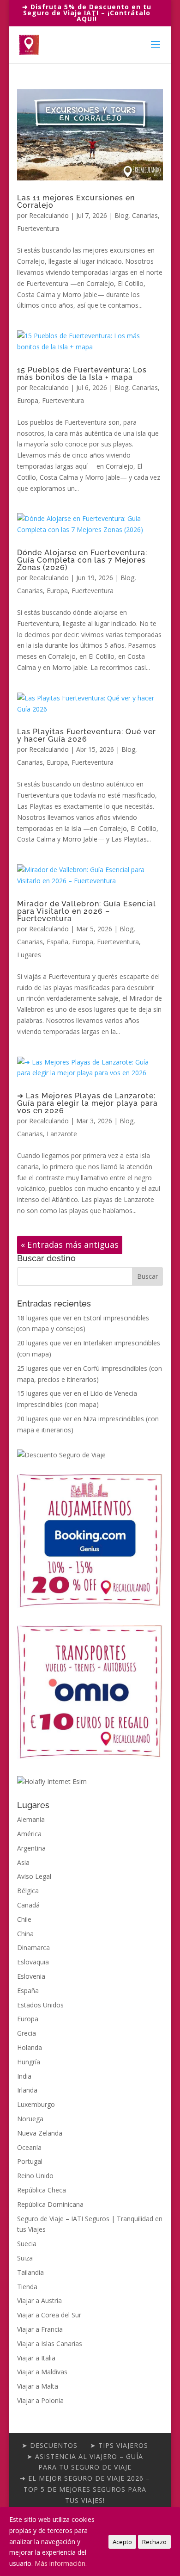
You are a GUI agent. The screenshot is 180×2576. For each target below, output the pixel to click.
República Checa (42, 2190)
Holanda (30, 2047)
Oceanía (29, 2147)
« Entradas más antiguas (70, 1245)
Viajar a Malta (38, 2386)
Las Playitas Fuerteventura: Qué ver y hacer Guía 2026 (87, 735)
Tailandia (30, 2272)
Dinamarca (33, 1947)
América (29, 1834)
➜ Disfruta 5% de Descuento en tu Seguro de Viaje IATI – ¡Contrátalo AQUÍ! (87, 13)
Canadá (28, 1905)
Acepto (122, 2542)
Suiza (25, 2258)
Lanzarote (62, 1134)
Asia (23, 1862)
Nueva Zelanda (40, 2133)
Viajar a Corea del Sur (49, 2315)
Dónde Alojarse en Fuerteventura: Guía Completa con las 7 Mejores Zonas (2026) (82, 560)
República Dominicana (50, 2204)
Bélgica (28, 1891)
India (24, 2076)
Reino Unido (35, 2176)
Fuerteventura (38, 228)
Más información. (61, 2563)
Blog (121, 215)
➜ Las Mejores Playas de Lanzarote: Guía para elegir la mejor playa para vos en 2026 (87, 1103)
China (25, 1934)
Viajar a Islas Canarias (50, 2344)
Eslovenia (31, 1976)
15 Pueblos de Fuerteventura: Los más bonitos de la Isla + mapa (82, 374)
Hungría (29, 2062)
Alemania (31, 1819)
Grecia (27, 2033)
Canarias (145, 215)
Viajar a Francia (40, 2329)
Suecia (27, 2244)
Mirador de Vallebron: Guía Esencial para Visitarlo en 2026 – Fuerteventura (87, 911)
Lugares (29, 955)
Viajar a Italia (36, 2358)
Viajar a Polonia (40, 2400)
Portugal (30, 2161)
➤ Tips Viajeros (119, 2445)
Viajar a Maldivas (42, 2372)
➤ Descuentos (50, 2445)
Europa (28, 400)
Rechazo (154, 2542)
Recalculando (49, 215)
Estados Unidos (40, 2005)
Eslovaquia (33, 1962)
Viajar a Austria (39, 2300)
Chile (24, 1919)
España (57, 942)
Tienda (27, 2287)
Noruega (30, 2119)
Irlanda (27, 2090)
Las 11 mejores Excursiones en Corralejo (76, 201)
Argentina (31, 1848)
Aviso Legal (34, 1876)
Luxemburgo (36, 2104)
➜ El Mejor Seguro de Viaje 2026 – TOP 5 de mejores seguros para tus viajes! (85, 2489)
